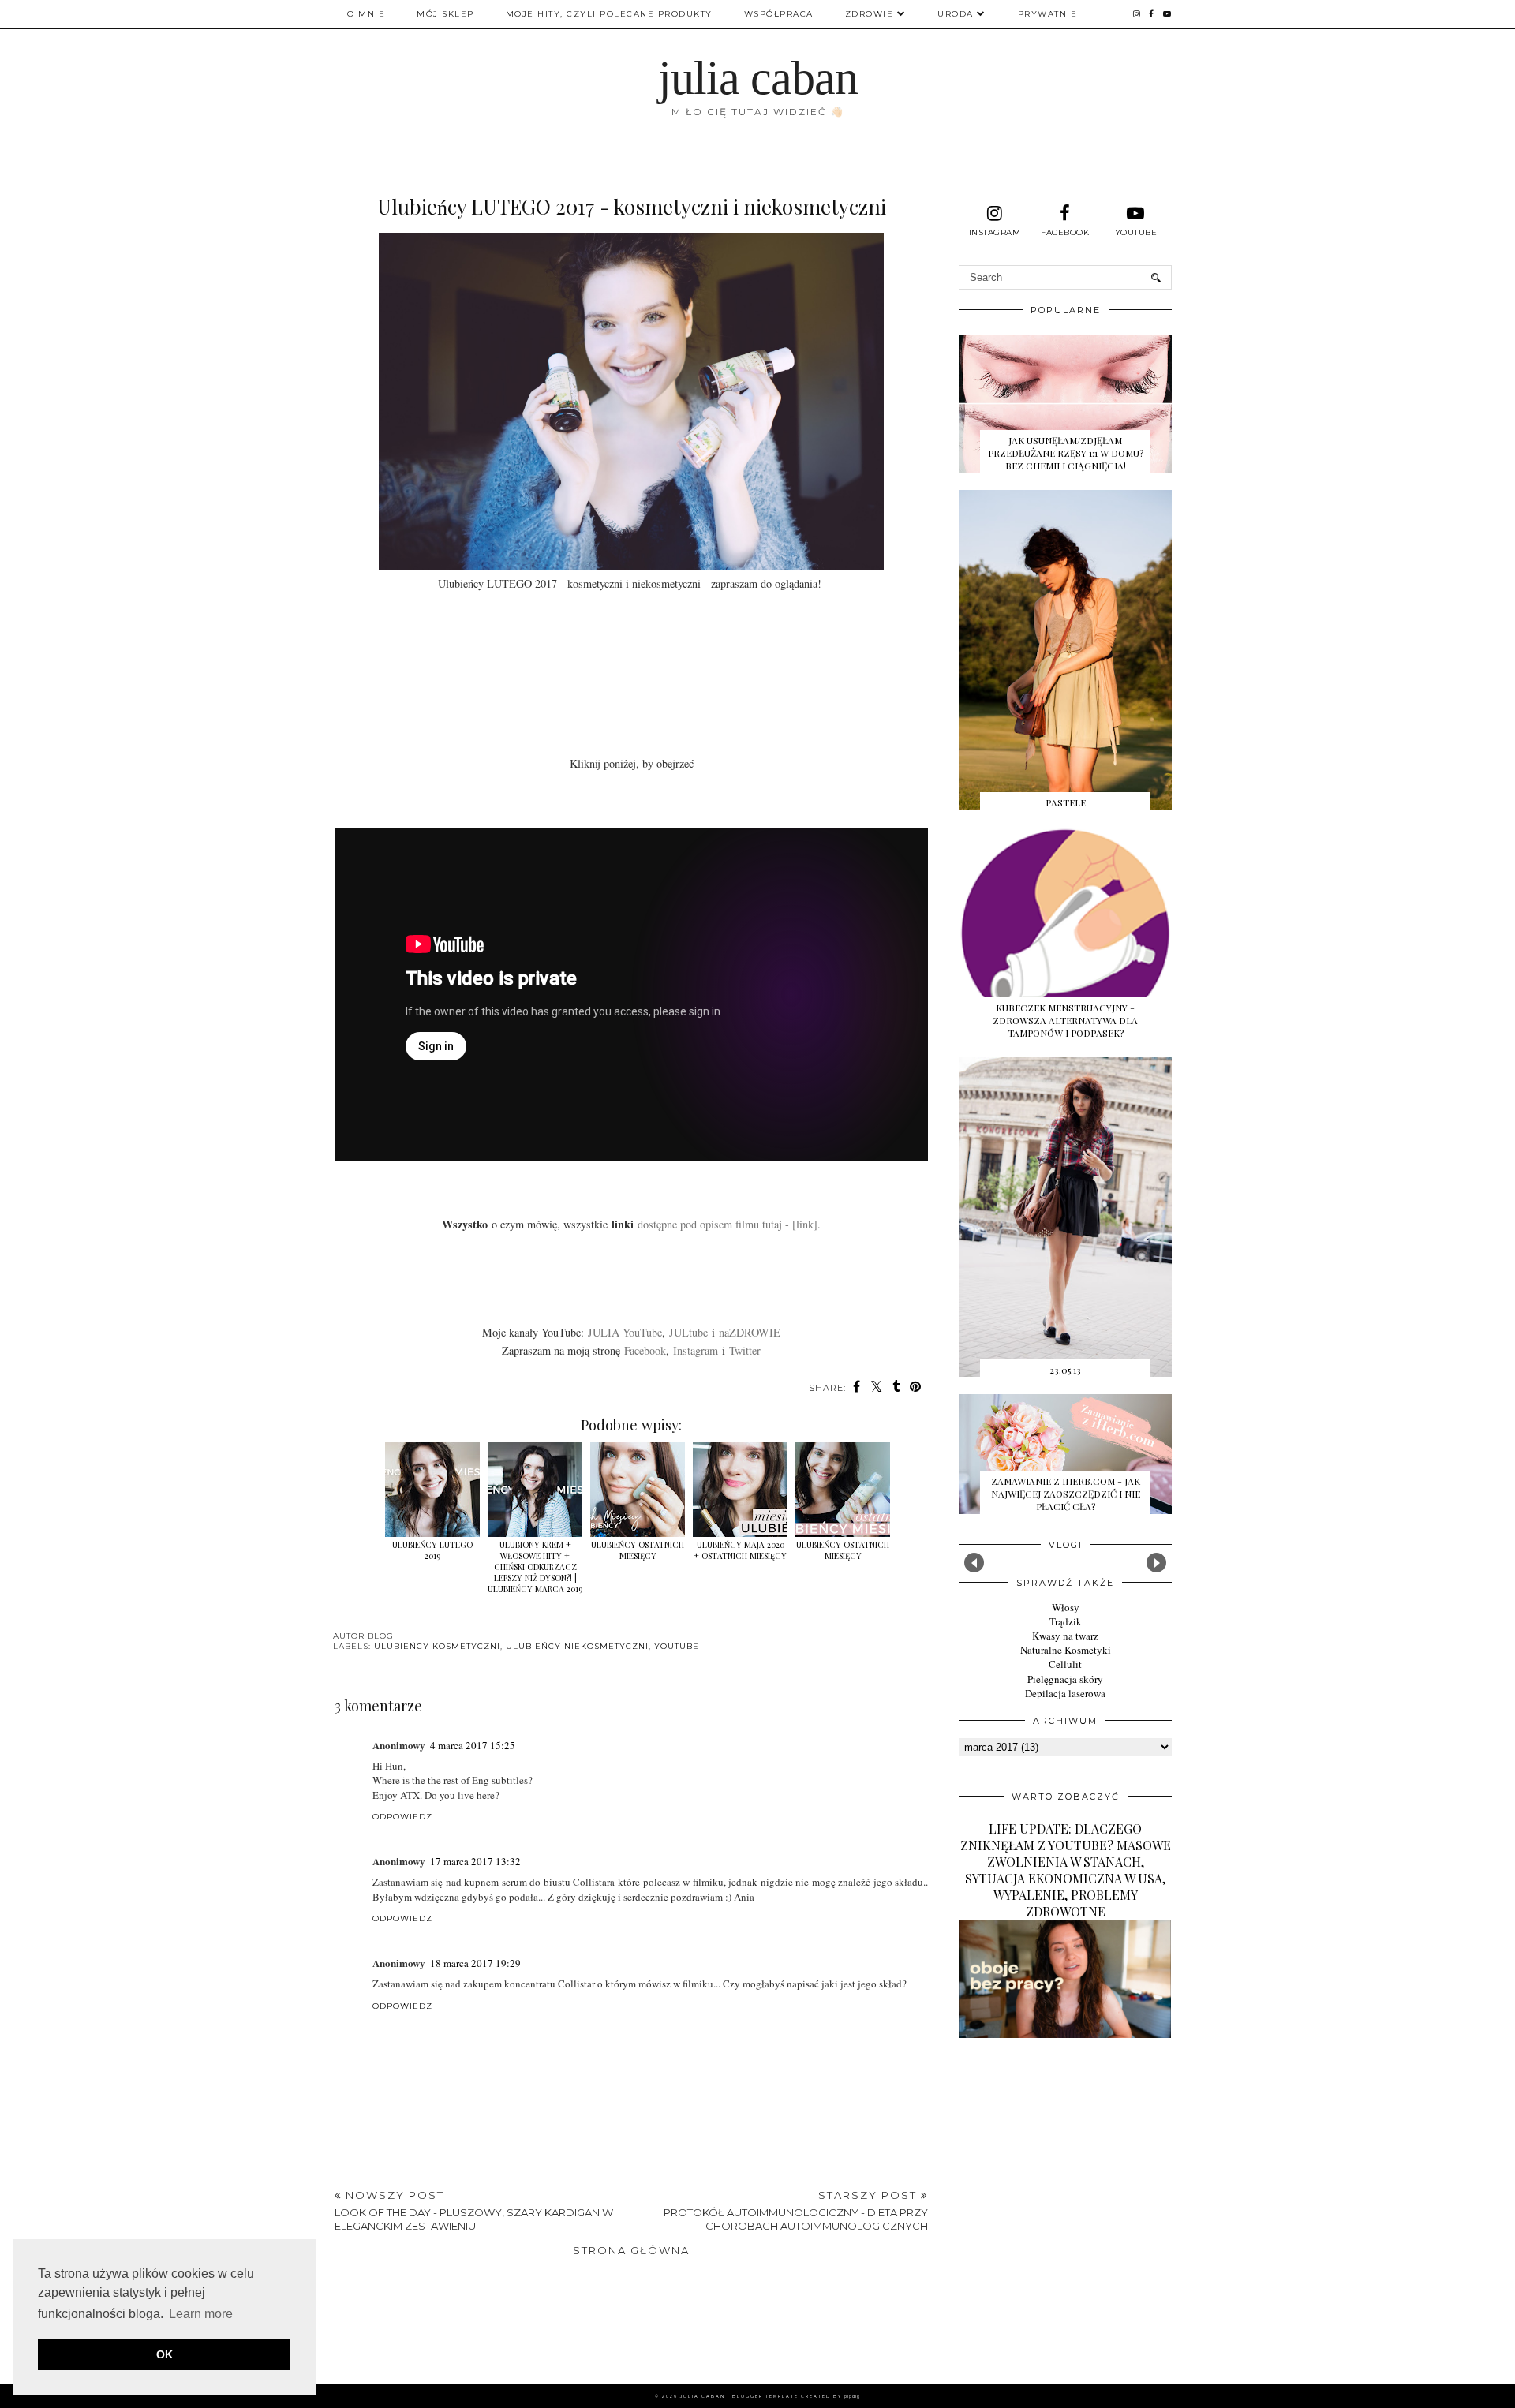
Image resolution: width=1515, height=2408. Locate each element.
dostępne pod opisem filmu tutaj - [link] (728, 1224)
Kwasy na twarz (1065, 1636)
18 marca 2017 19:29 (475, 1963)
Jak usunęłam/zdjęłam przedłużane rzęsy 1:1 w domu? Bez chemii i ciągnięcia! (1066, 453)
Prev (974, 1563)
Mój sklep (445, 14)
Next (1156, 1563)
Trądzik (1066, 1621)
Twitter (745, 1350)
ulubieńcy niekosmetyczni (577, 1646)
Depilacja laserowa (1065, 1693)
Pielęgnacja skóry (1065, 1679)
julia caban (758, 78)
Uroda (956, 14)
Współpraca (779, 14)
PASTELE (1066, 802)
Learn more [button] (201, 2314)
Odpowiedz (402, 1817)
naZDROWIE (750, 1332)
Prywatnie (1048, 14)
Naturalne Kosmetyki (1066, 1650)
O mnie (366, 14)
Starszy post (796, 2210)
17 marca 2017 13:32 (475, 1861)
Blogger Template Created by (796, 2396)
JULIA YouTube (625, 1332)
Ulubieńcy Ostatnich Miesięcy (843, 1550)
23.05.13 (1065, 1370)
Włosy (1066, 1607)
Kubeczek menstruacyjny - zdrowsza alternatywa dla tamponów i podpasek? (1065, 1020)
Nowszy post (474, 2210)
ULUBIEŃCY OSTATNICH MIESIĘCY (638, 1550)
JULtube (688, 1332)
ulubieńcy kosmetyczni (437, 1646)
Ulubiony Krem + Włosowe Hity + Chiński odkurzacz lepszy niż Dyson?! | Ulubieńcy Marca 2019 (535, 1567)
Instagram (696, 1350)
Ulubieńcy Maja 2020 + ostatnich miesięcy (740, 1550)
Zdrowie (870, 14)
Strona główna (631, 2250)
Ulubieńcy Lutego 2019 (432, 1550)
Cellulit (1065, 1664)
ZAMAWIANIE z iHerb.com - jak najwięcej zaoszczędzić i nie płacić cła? (1066, 1494)
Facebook (645, 1350)
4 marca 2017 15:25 (473, 1745)
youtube (677, 1646)
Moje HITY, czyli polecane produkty (609, 14)
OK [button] (165, 2354)
